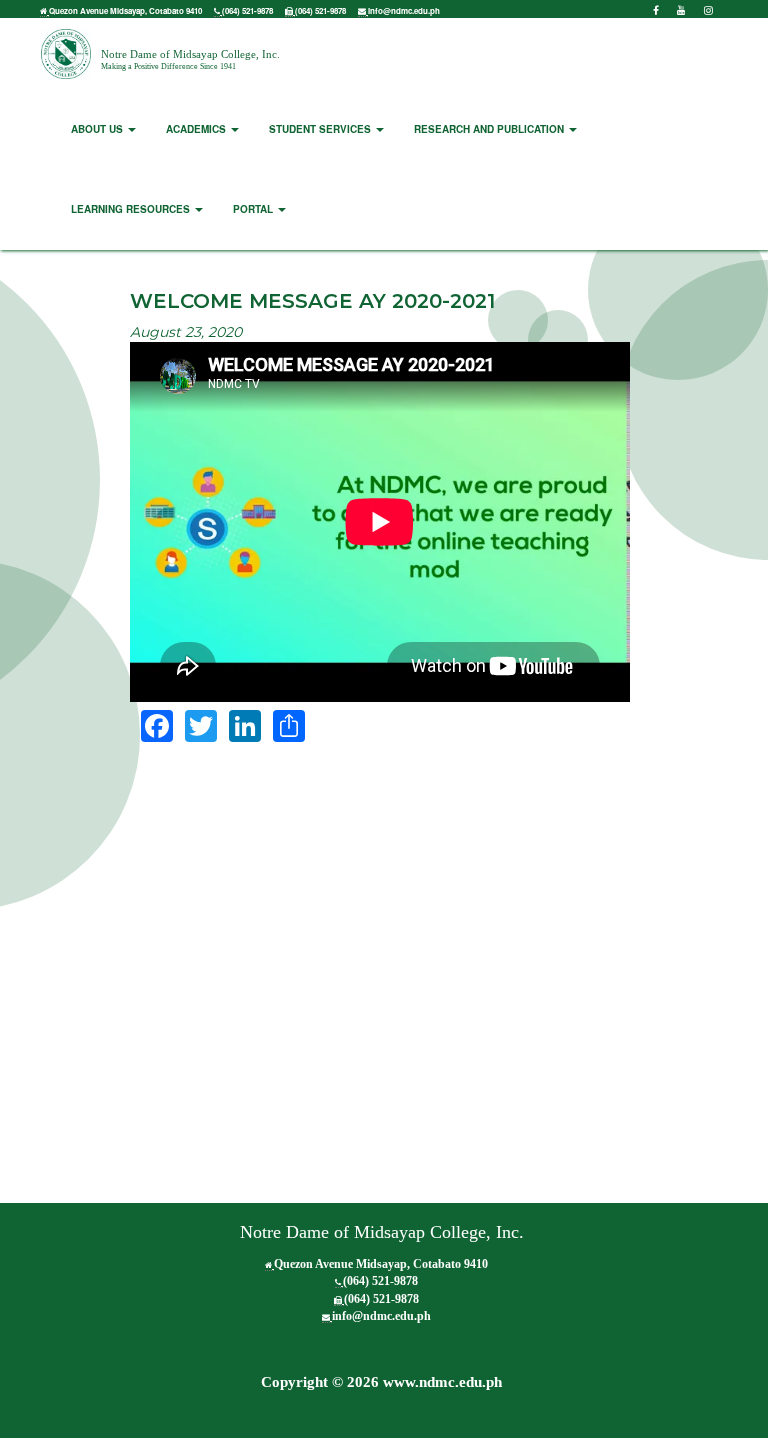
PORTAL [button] (254, 209)
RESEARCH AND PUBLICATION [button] (490, 129)
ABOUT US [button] (98, 129)
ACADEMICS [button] (197, 129)
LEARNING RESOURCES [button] (132, 209)
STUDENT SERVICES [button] (321, 129)
